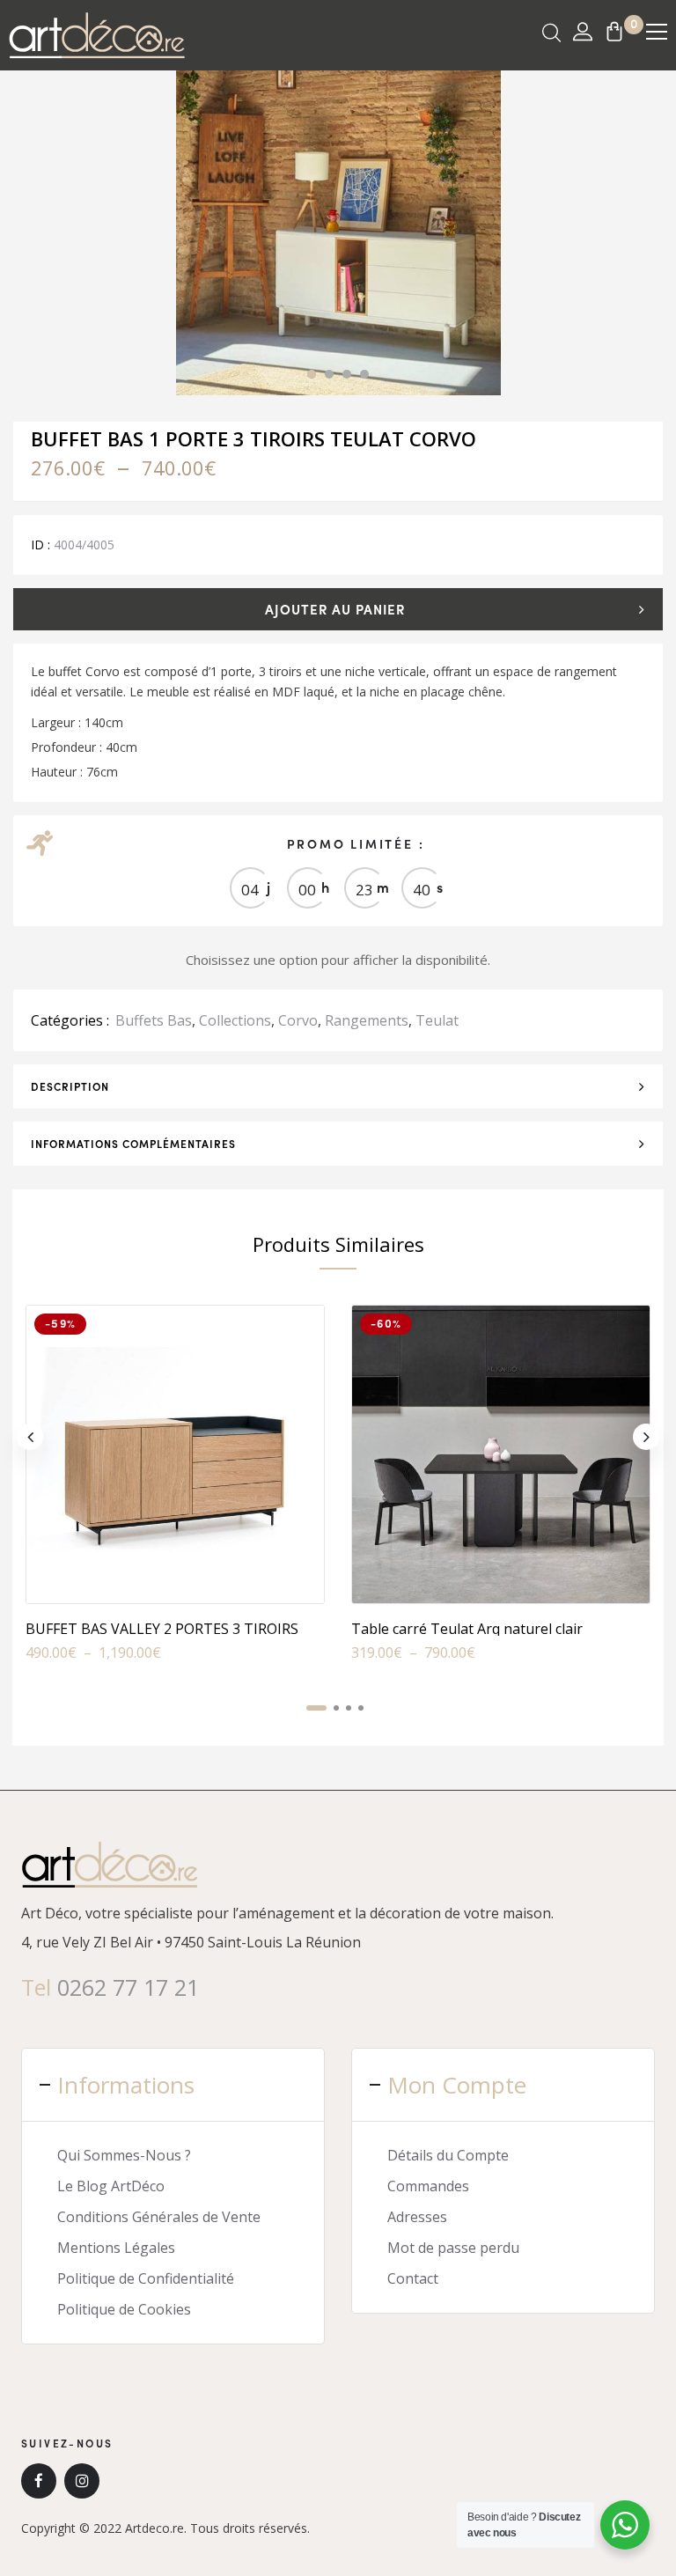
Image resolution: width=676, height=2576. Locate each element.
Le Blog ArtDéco (111, 2186)
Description (70, 1086)
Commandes (428, 2186)
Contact (413, 2278)
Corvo (298, 1020)
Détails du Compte (448, 2155)
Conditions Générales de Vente (159, 2217)
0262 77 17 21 (128, 1987)
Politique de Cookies (124, 2309)
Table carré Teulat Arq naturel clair (467, 1629)
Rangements (367, 1020)
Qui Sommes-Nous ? (124, 2155)
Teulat (437, 1020)
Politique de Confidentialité (146, 2278)
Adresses (417, 2217)
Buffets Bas (154, 1020)
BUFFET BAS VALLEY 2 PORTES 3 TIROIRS (162, 1629)
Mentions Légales (116, 2248)
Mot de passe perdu (453, 2248)
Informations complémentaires (133, 1144)
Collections (235, 1020)
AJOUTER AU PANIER (335, 609)
